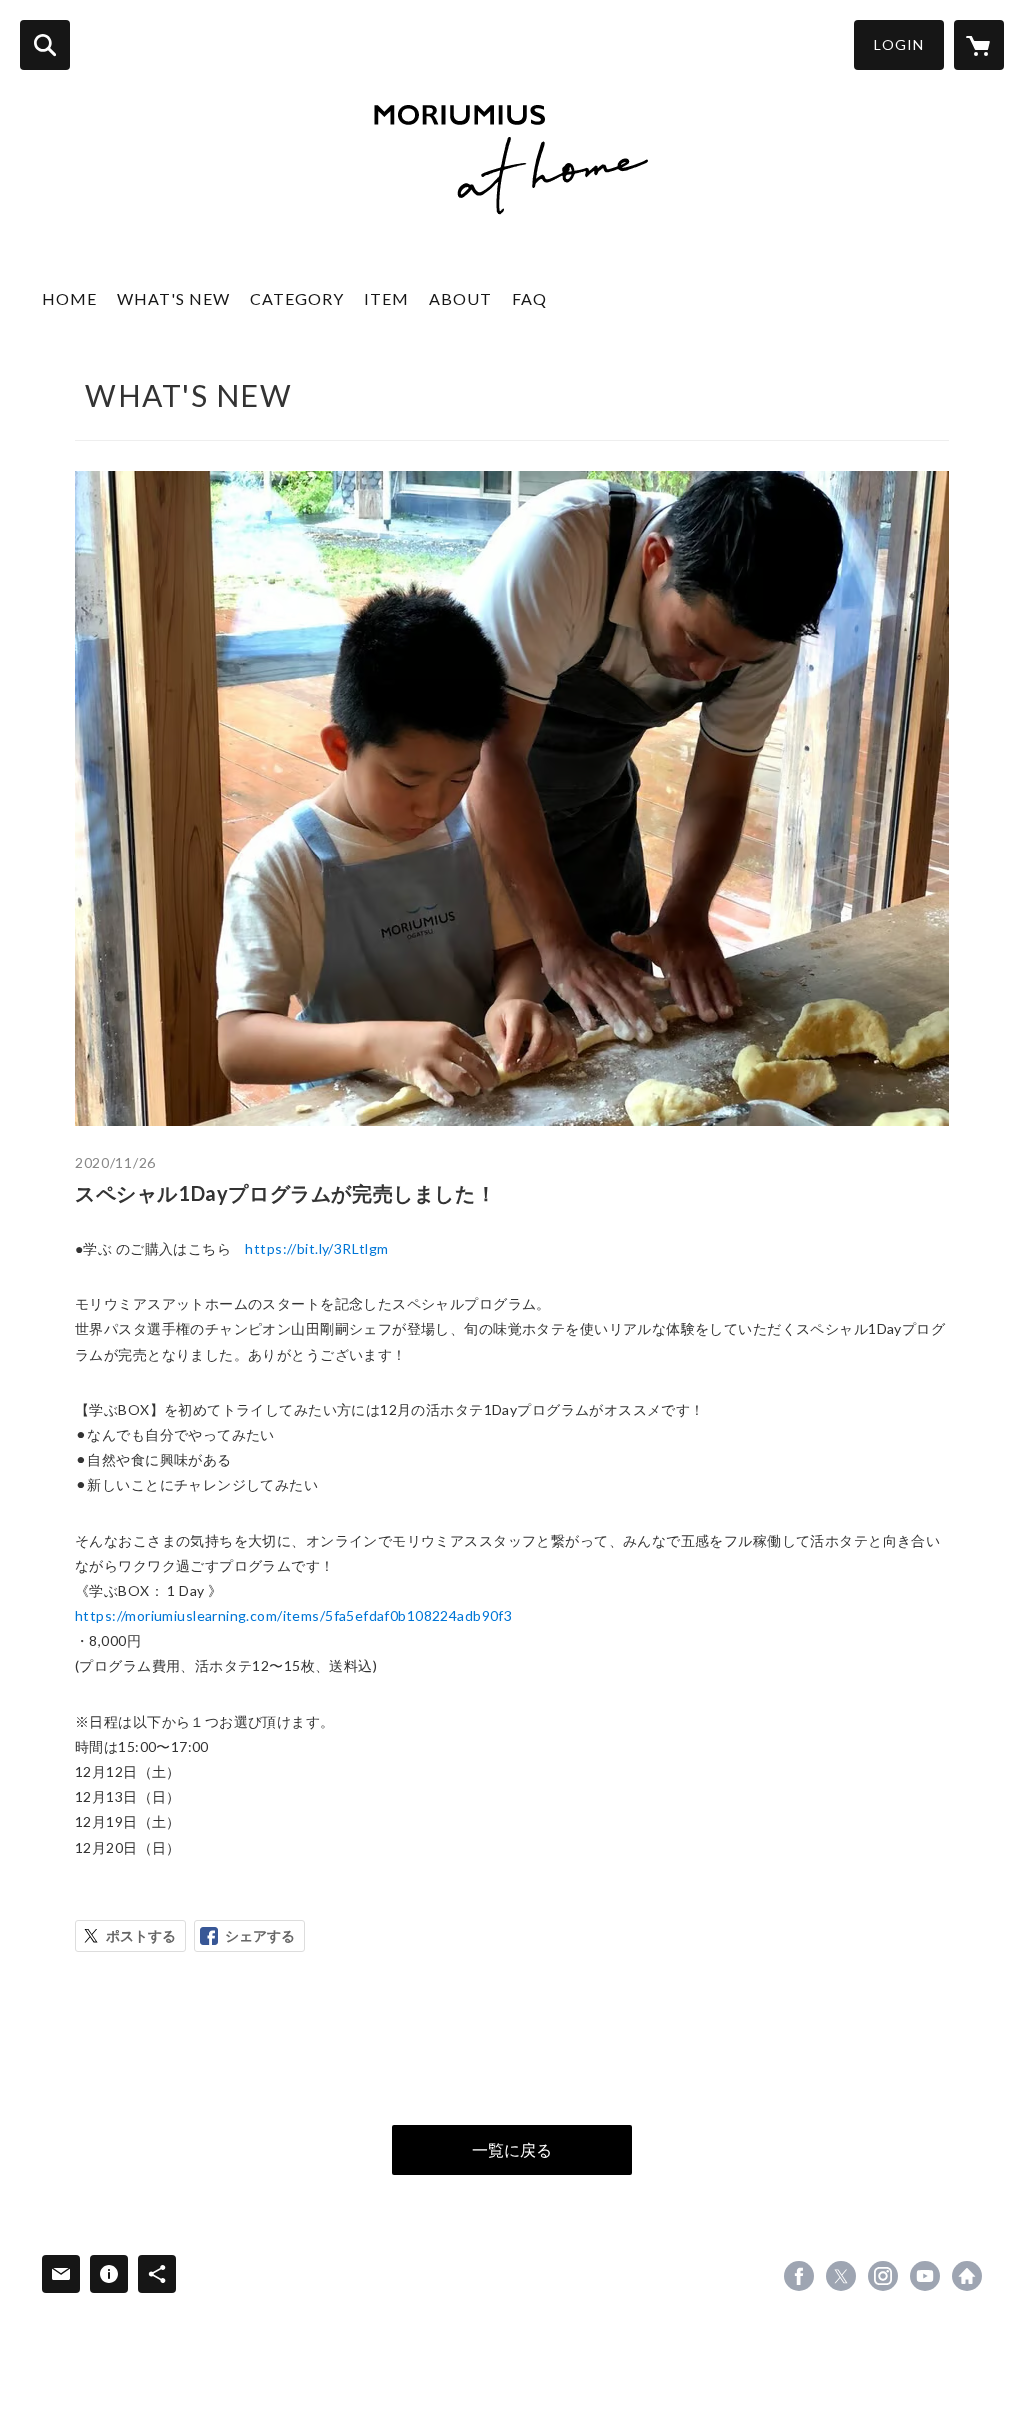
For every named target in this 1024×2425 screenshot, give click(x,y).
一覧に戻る (512, 2149)
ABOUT (460, 298)
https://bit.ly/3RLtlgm (316, 1248)
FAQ (529, 298)
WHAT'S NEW (173, 298)
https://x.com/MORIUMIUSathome (841, 2276)
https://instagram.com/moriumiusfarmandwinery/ (883, 2276)
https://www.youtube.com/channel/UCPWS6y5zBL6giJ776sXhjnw (925, 2276)
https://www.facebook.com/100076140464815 (799, 2276)
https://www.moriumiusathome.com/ (967, 2276)
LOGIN (899, 44)
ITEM (386, 298)
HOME (69, 298)
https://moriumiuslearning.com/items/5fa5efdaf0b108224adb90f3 (293, 1615)
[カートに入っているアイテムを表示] (979, 45)
